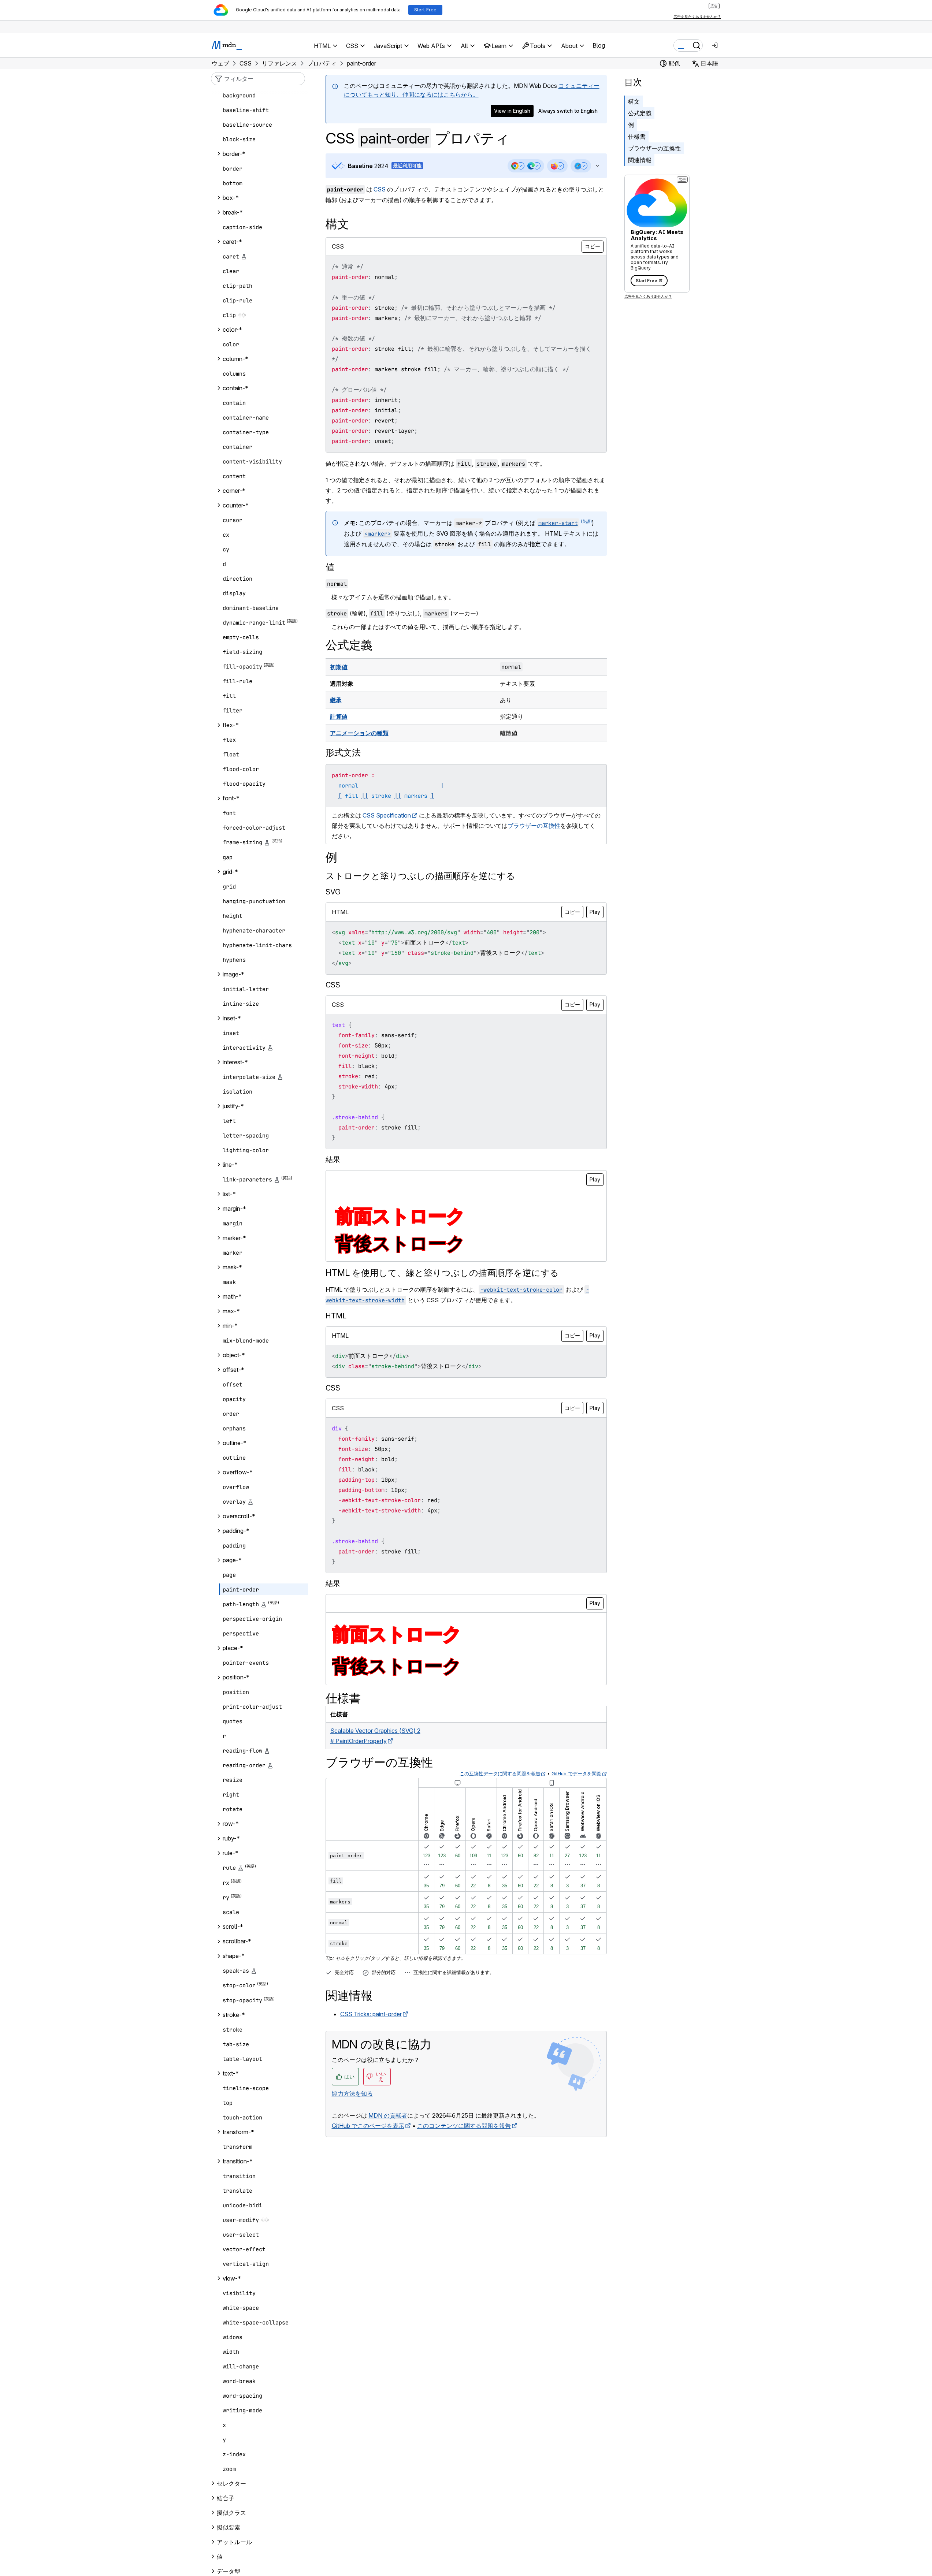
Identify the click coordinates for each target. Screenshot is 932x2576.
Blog (599, 45)
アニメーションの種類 (359, 733)
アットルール (234, 2542)
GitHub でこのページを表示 (368, 2126)
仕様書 (637, 137)
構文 (634, 101)
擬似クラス (231, 2513)
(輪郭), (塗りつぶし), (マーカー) (403, 613)
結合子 (226, 2498)
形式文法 (343, 753)
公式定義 (640, 113)
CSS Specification (387, 815)
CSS (380, 189)
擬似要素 (229, 2527)
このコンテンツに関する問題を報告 (464, 2126)
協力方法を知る (352, 2093)
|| (365, 796)
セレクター (231, 2483)
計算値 (339, 716)
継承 (336, 700)
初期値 (339, 667)
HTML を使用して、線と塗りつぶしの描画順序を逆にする (442, 1273)
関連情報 (640, 160)
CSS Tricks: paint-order (371, 2014)
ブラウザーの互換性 (654, 148)
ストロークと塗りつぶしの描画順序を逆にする (420, 876)
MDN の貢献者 (388, 2115)
